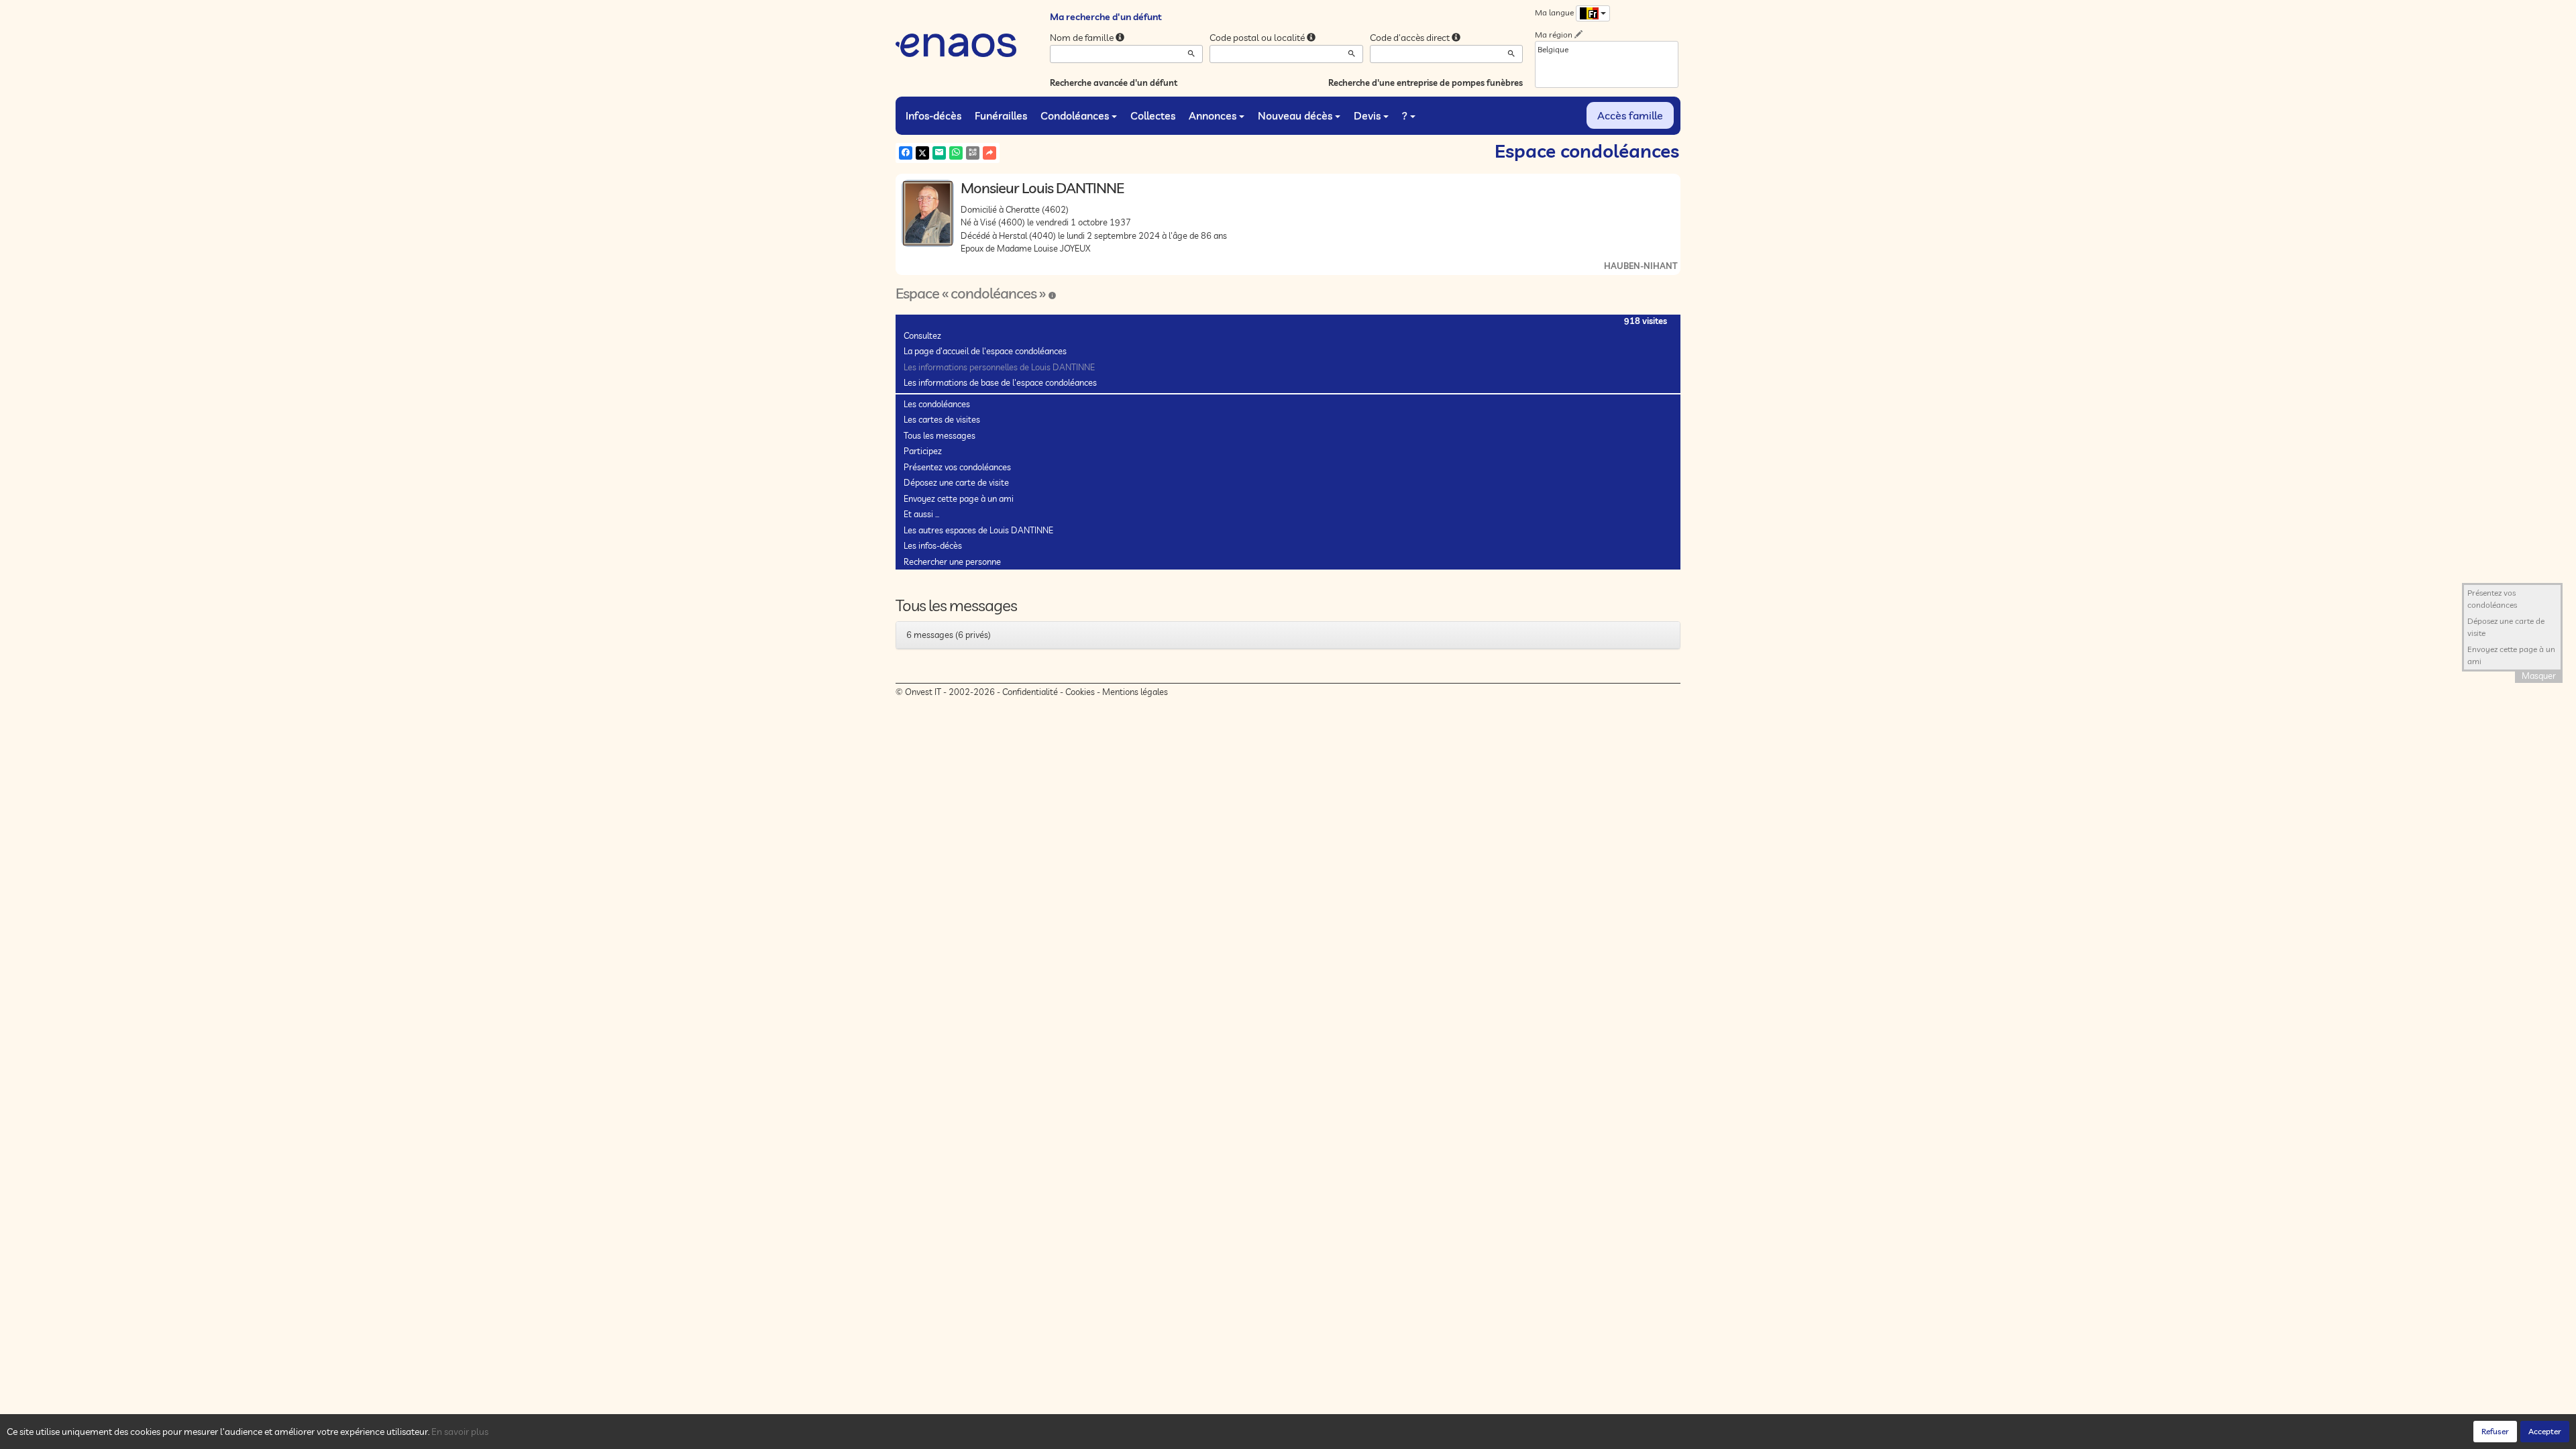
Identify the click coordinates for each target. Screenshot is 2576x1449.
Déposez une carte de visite (956, 482)
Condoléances (1075, 115)
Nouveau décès (1295, 115)
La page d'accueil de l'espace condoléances (985, 351)
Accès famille (1630, 115)
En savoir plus (460, 1432)
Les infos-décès (933, 545)
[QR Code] (973, 153)
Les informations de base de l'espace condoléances (1000, 382)
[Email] (939, 153)
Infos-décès (933, 115)
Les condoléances (937, 404)
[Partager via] (989, 153)
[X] (922, 153)
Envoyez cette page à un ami (959, 498)
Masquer (2539, 676)
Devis (1367, 115)
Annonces (1213, 115)
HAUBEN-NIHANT (1641, 266)
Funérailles (1001, 115)
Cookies (1080, 692)
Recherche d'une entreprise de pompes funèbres (1426, 83)
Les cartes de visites (942, 419)
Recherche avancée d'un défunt (1114, 83)
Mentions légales (1135, 692)
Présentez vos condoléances (957, 467)
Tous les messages (940, 435)
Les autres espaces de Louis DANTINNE (978, 530)
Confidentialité (1030, 692)
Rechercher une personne (952, 561)
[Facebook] (906, 153)
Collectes (1153, 115)
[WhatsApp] (956, 153)
